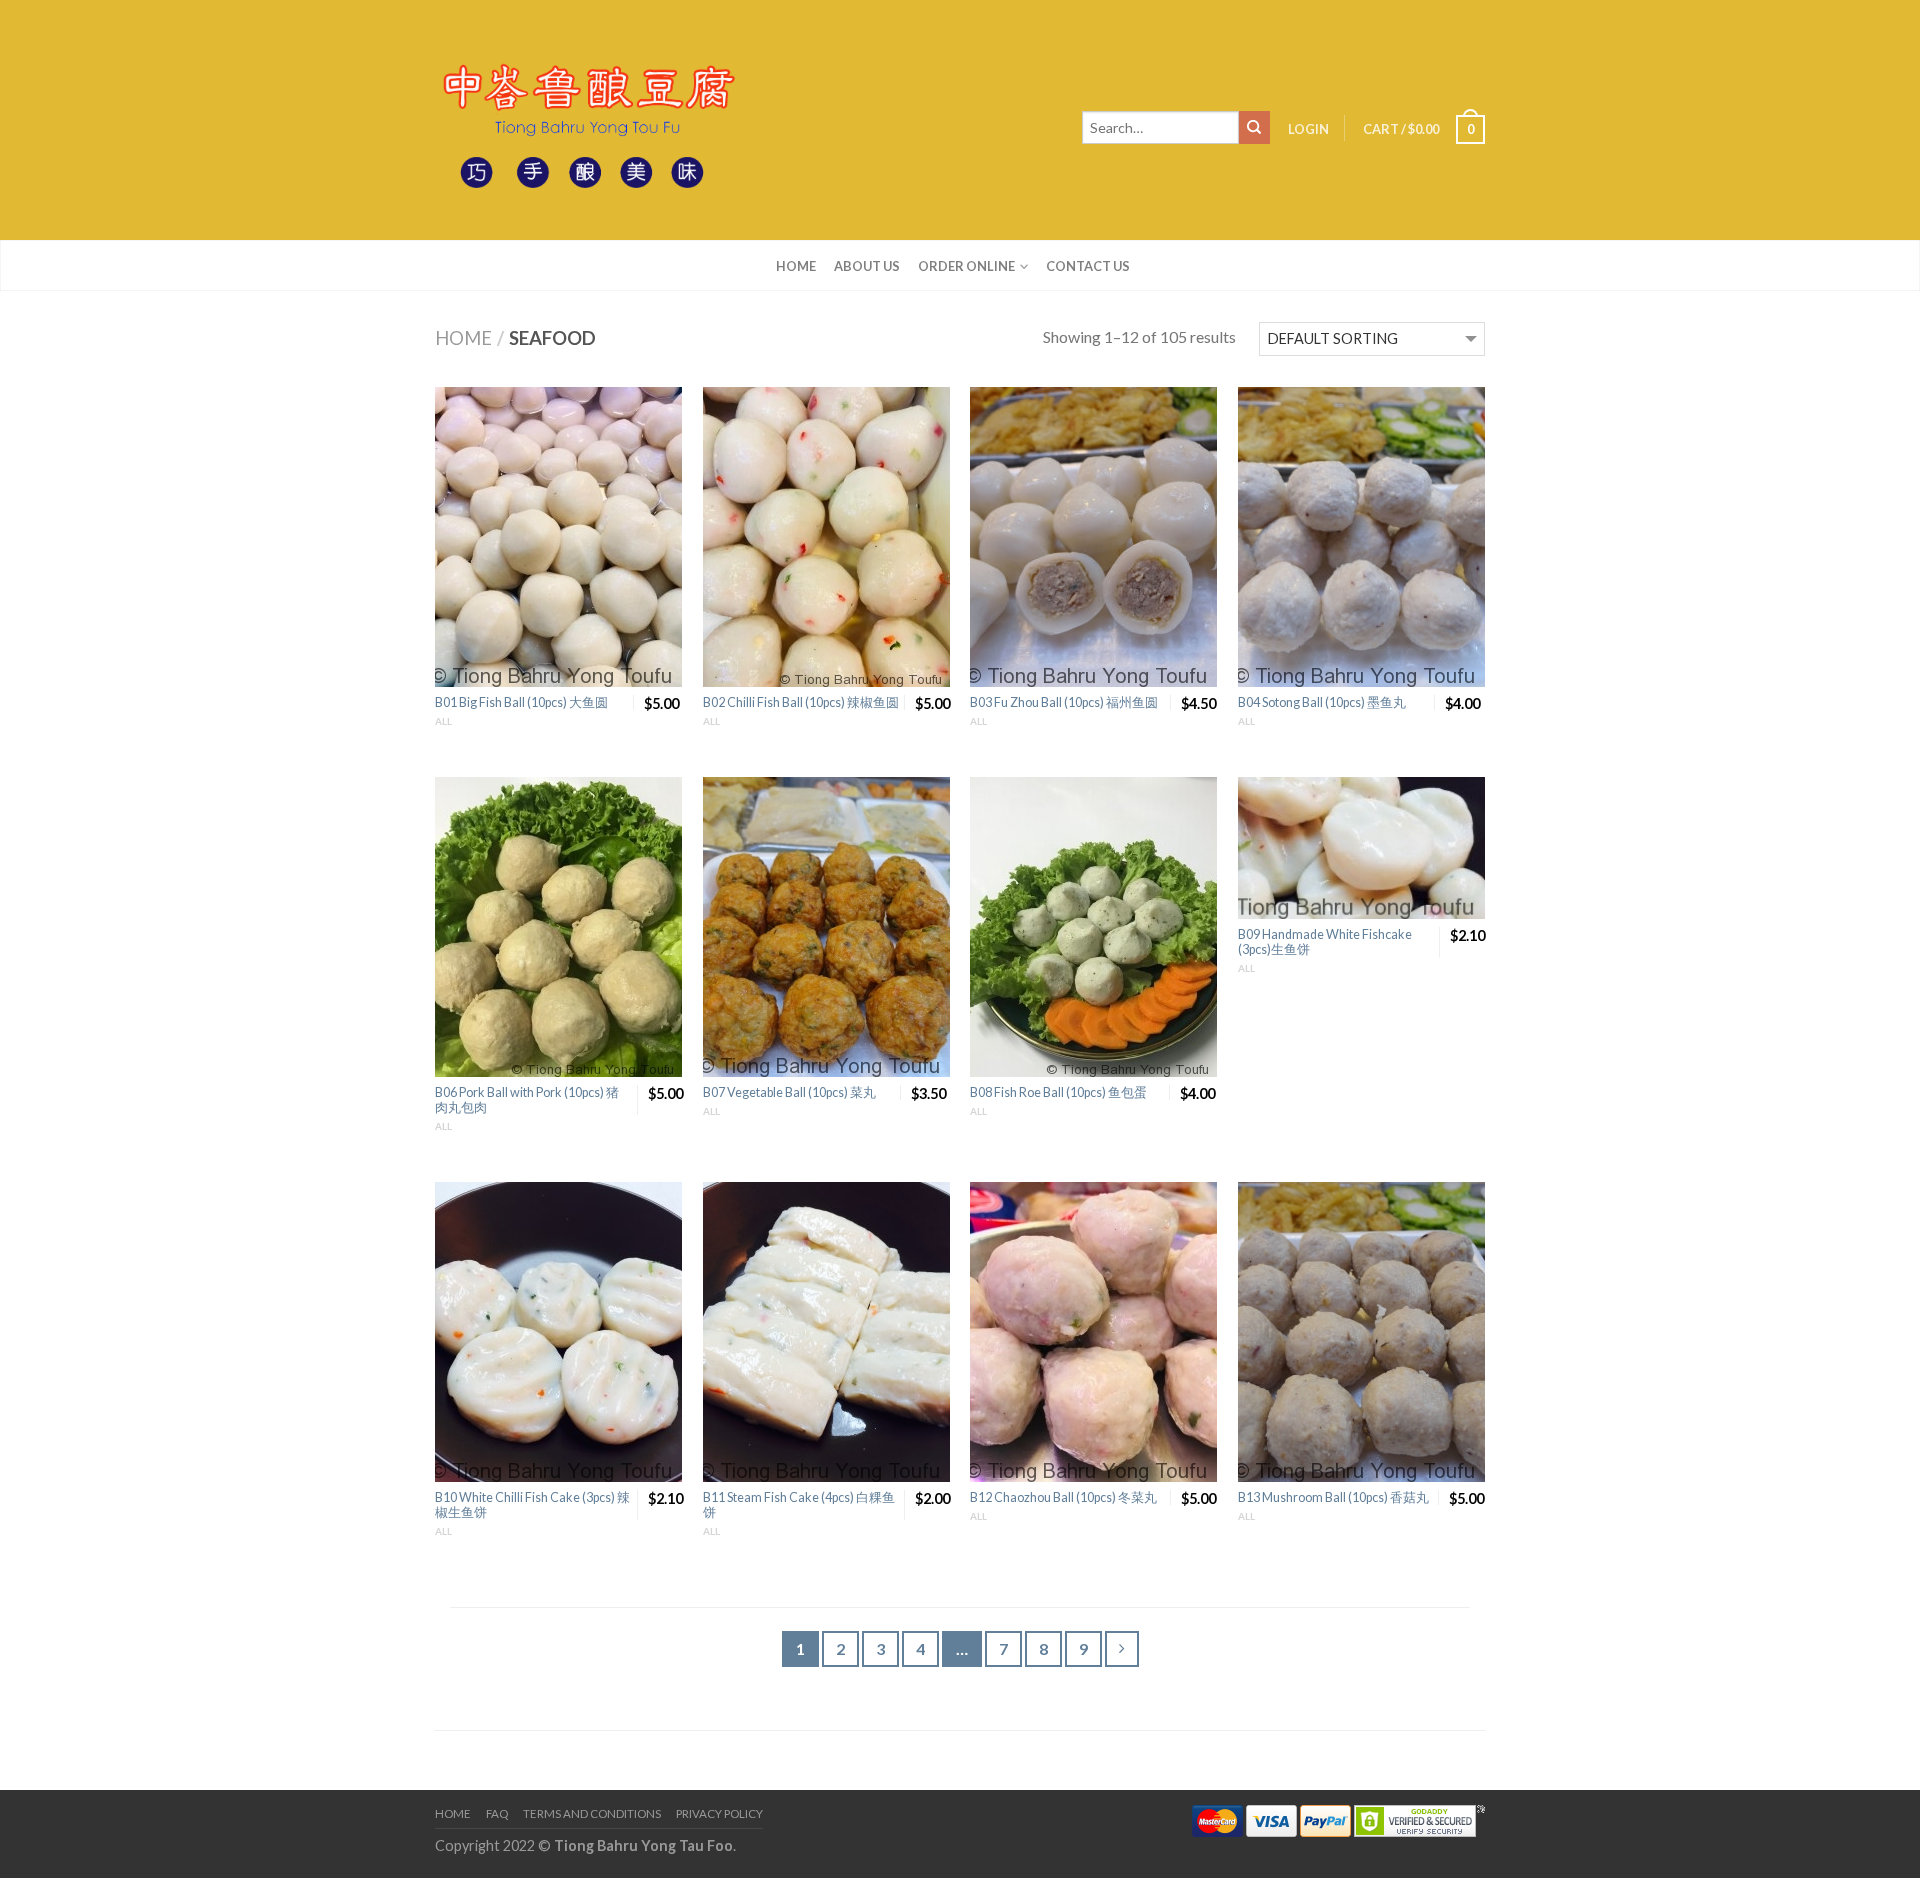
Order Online (966, 266)
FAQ (497, 1813)
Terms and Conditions (592, 1813)
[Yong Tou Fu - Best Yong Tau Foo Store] (585, 120)
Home (796, 266)
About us (867, 266)
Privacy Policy (719, 1813)
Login (1308, 129)
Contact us (1088, 266)
